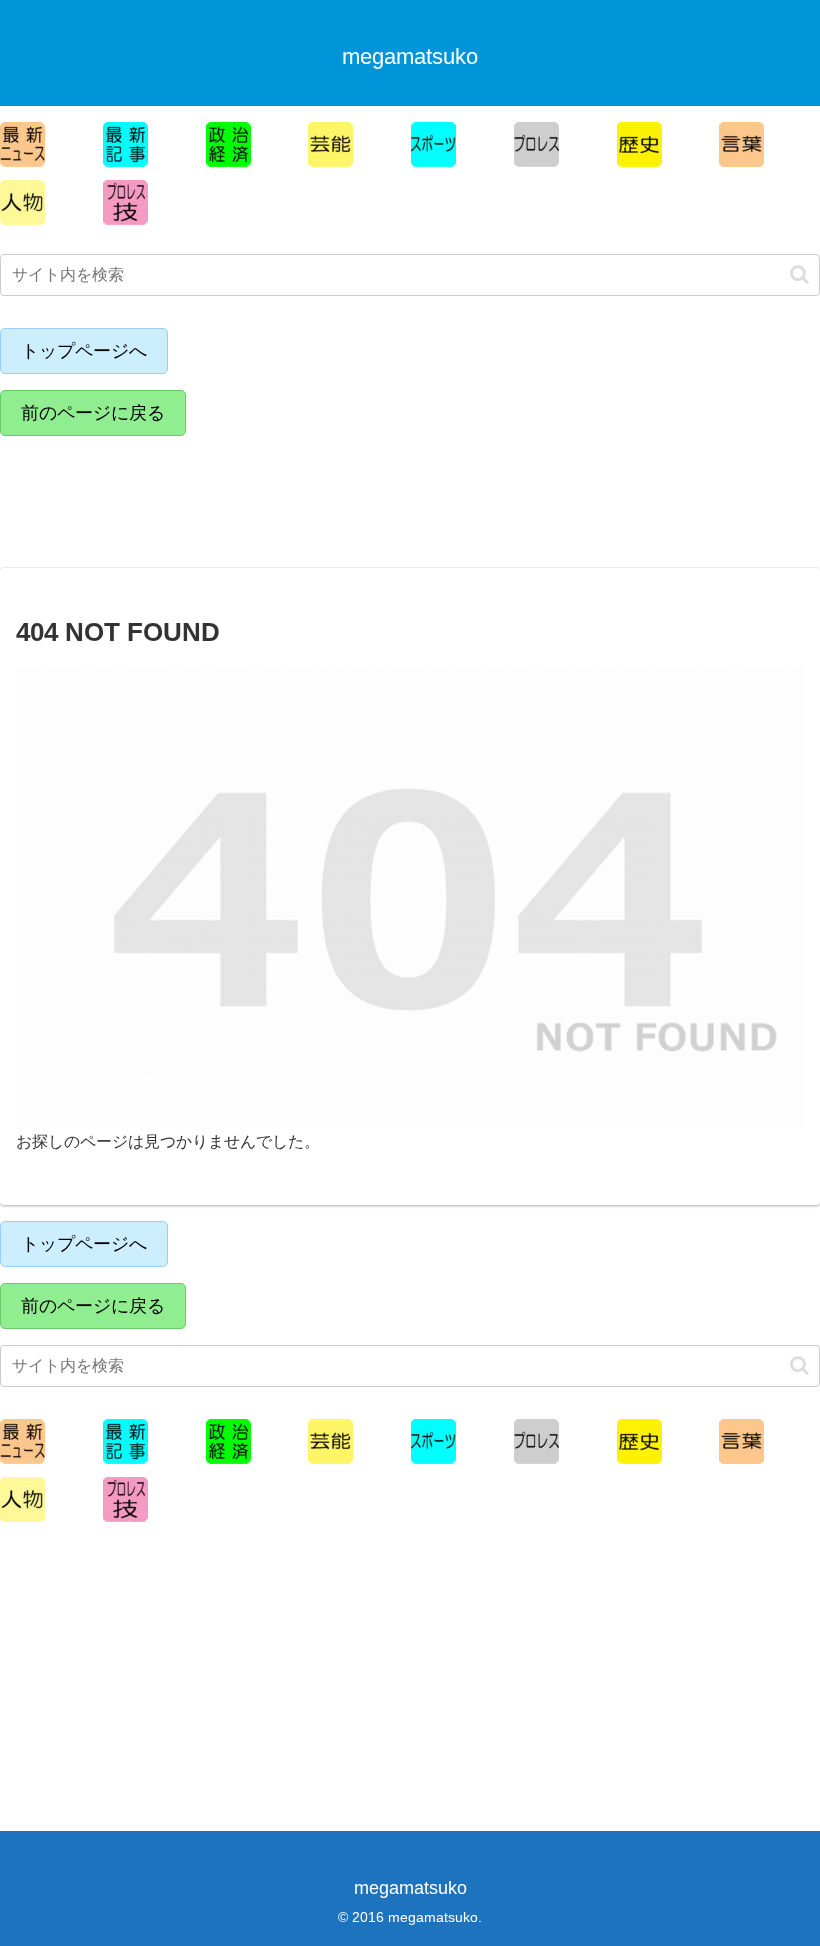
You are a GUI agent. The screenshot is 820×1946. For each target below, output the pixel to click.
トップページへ (84, 351)
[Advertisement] (175, 497)
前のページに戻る (93, 413)
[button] (799, 274)
